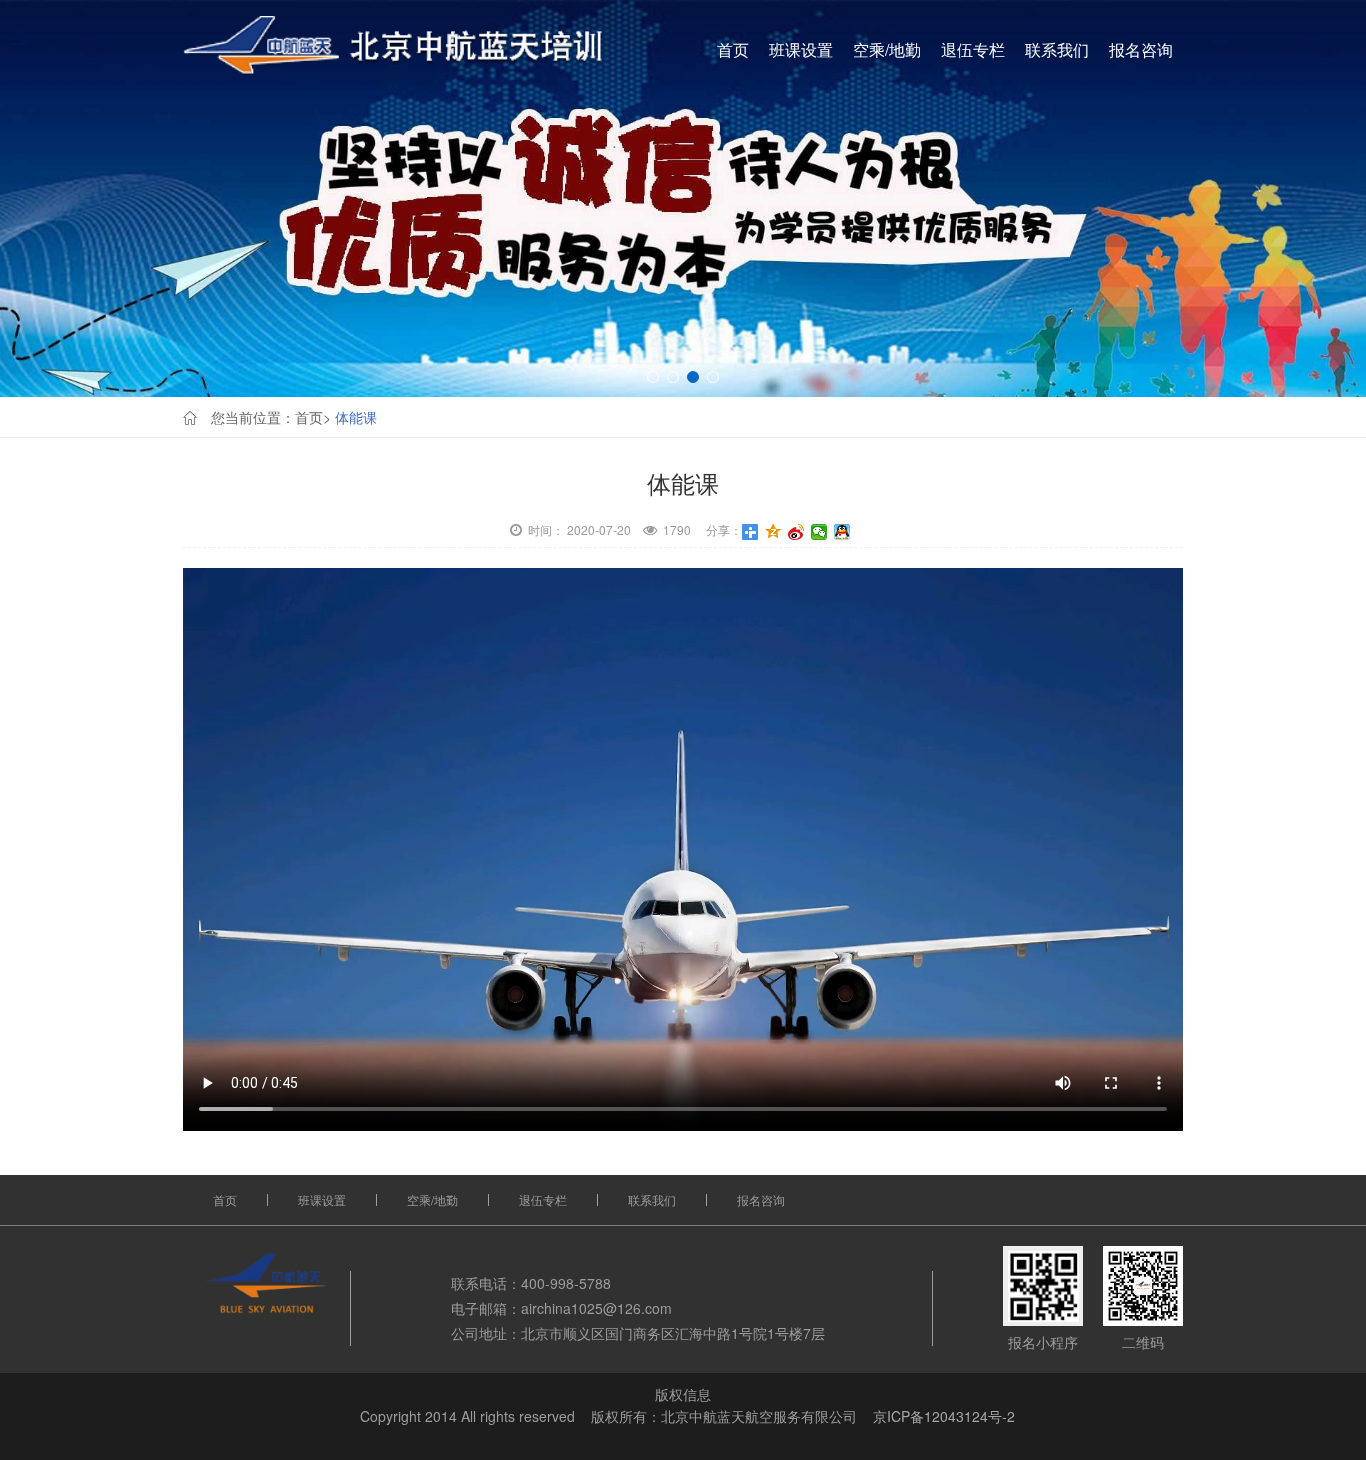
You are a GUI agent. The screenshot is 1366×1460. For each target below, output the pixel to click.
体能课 (356, 417)
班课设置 (801, 49)
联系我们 (1057, 49)
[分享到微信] (819, 532)
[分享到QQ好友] (842, 532)
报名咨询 (1141, 49)
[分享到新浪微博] (796, 532)
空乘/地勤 (887, 49)
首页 (733, 49)
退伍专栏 (973, 49)
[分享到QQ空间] (773, 532)
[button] (653, 377)
